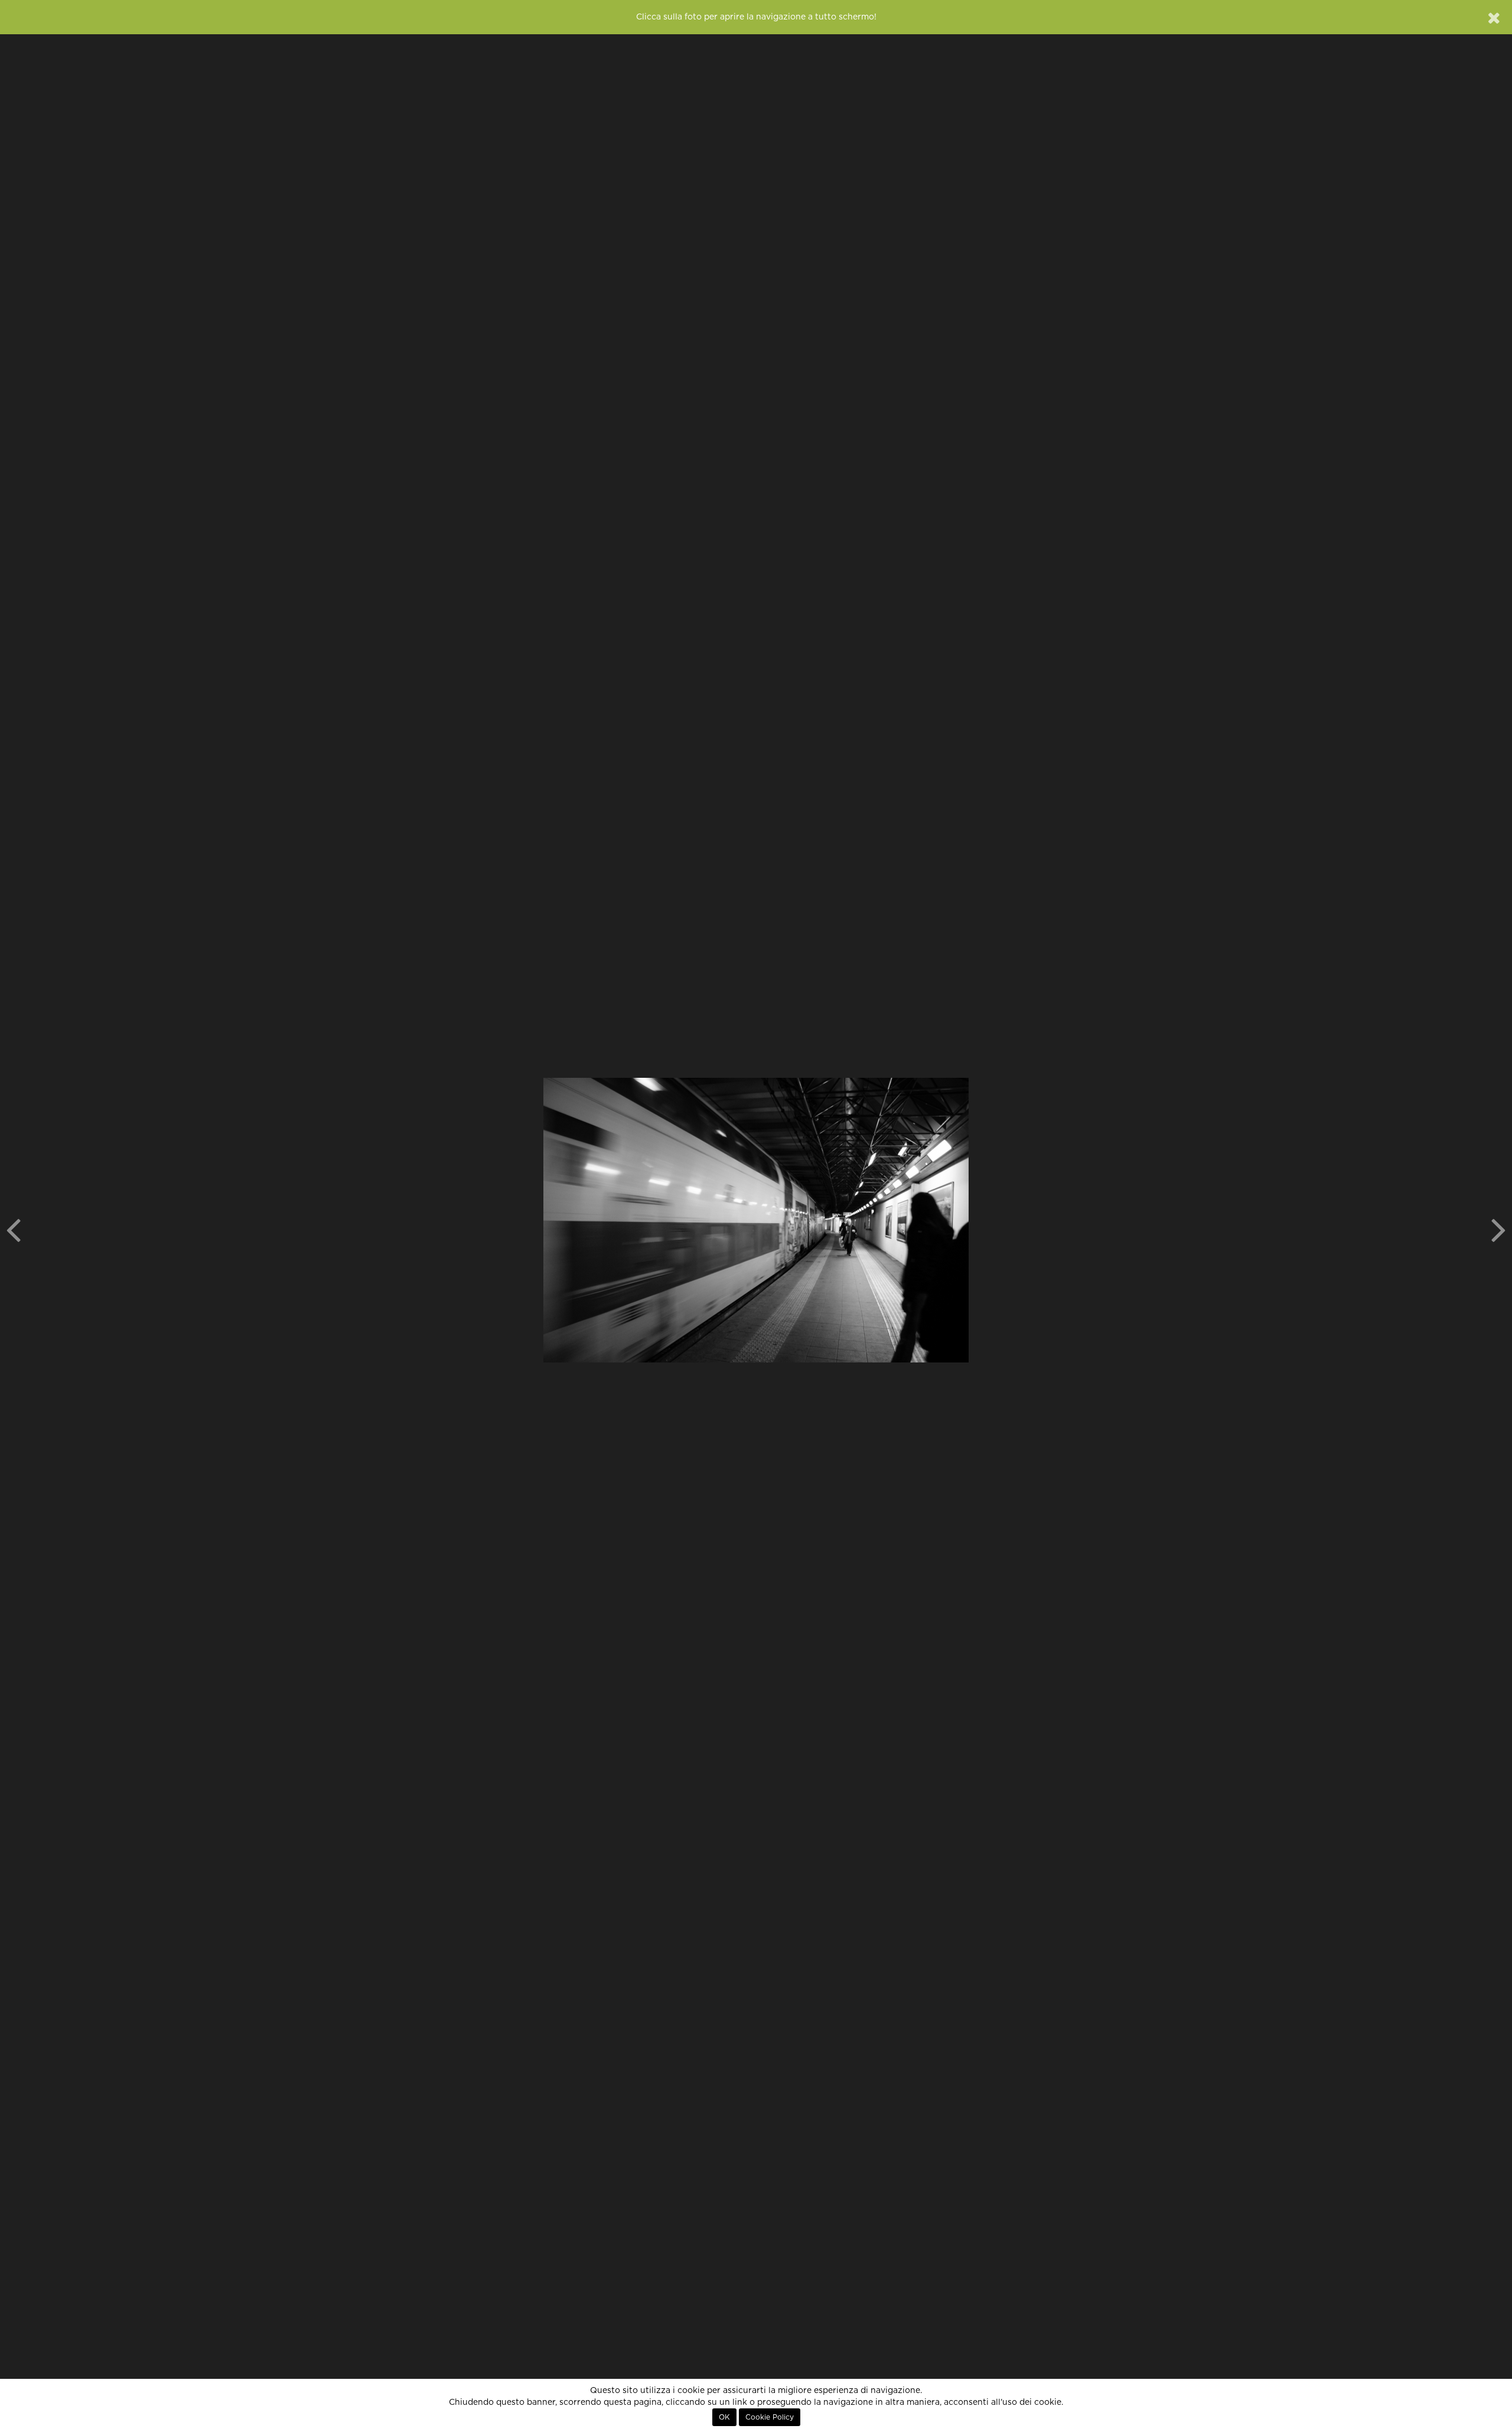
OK (724, 2417)
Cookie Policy (770, 2417)
